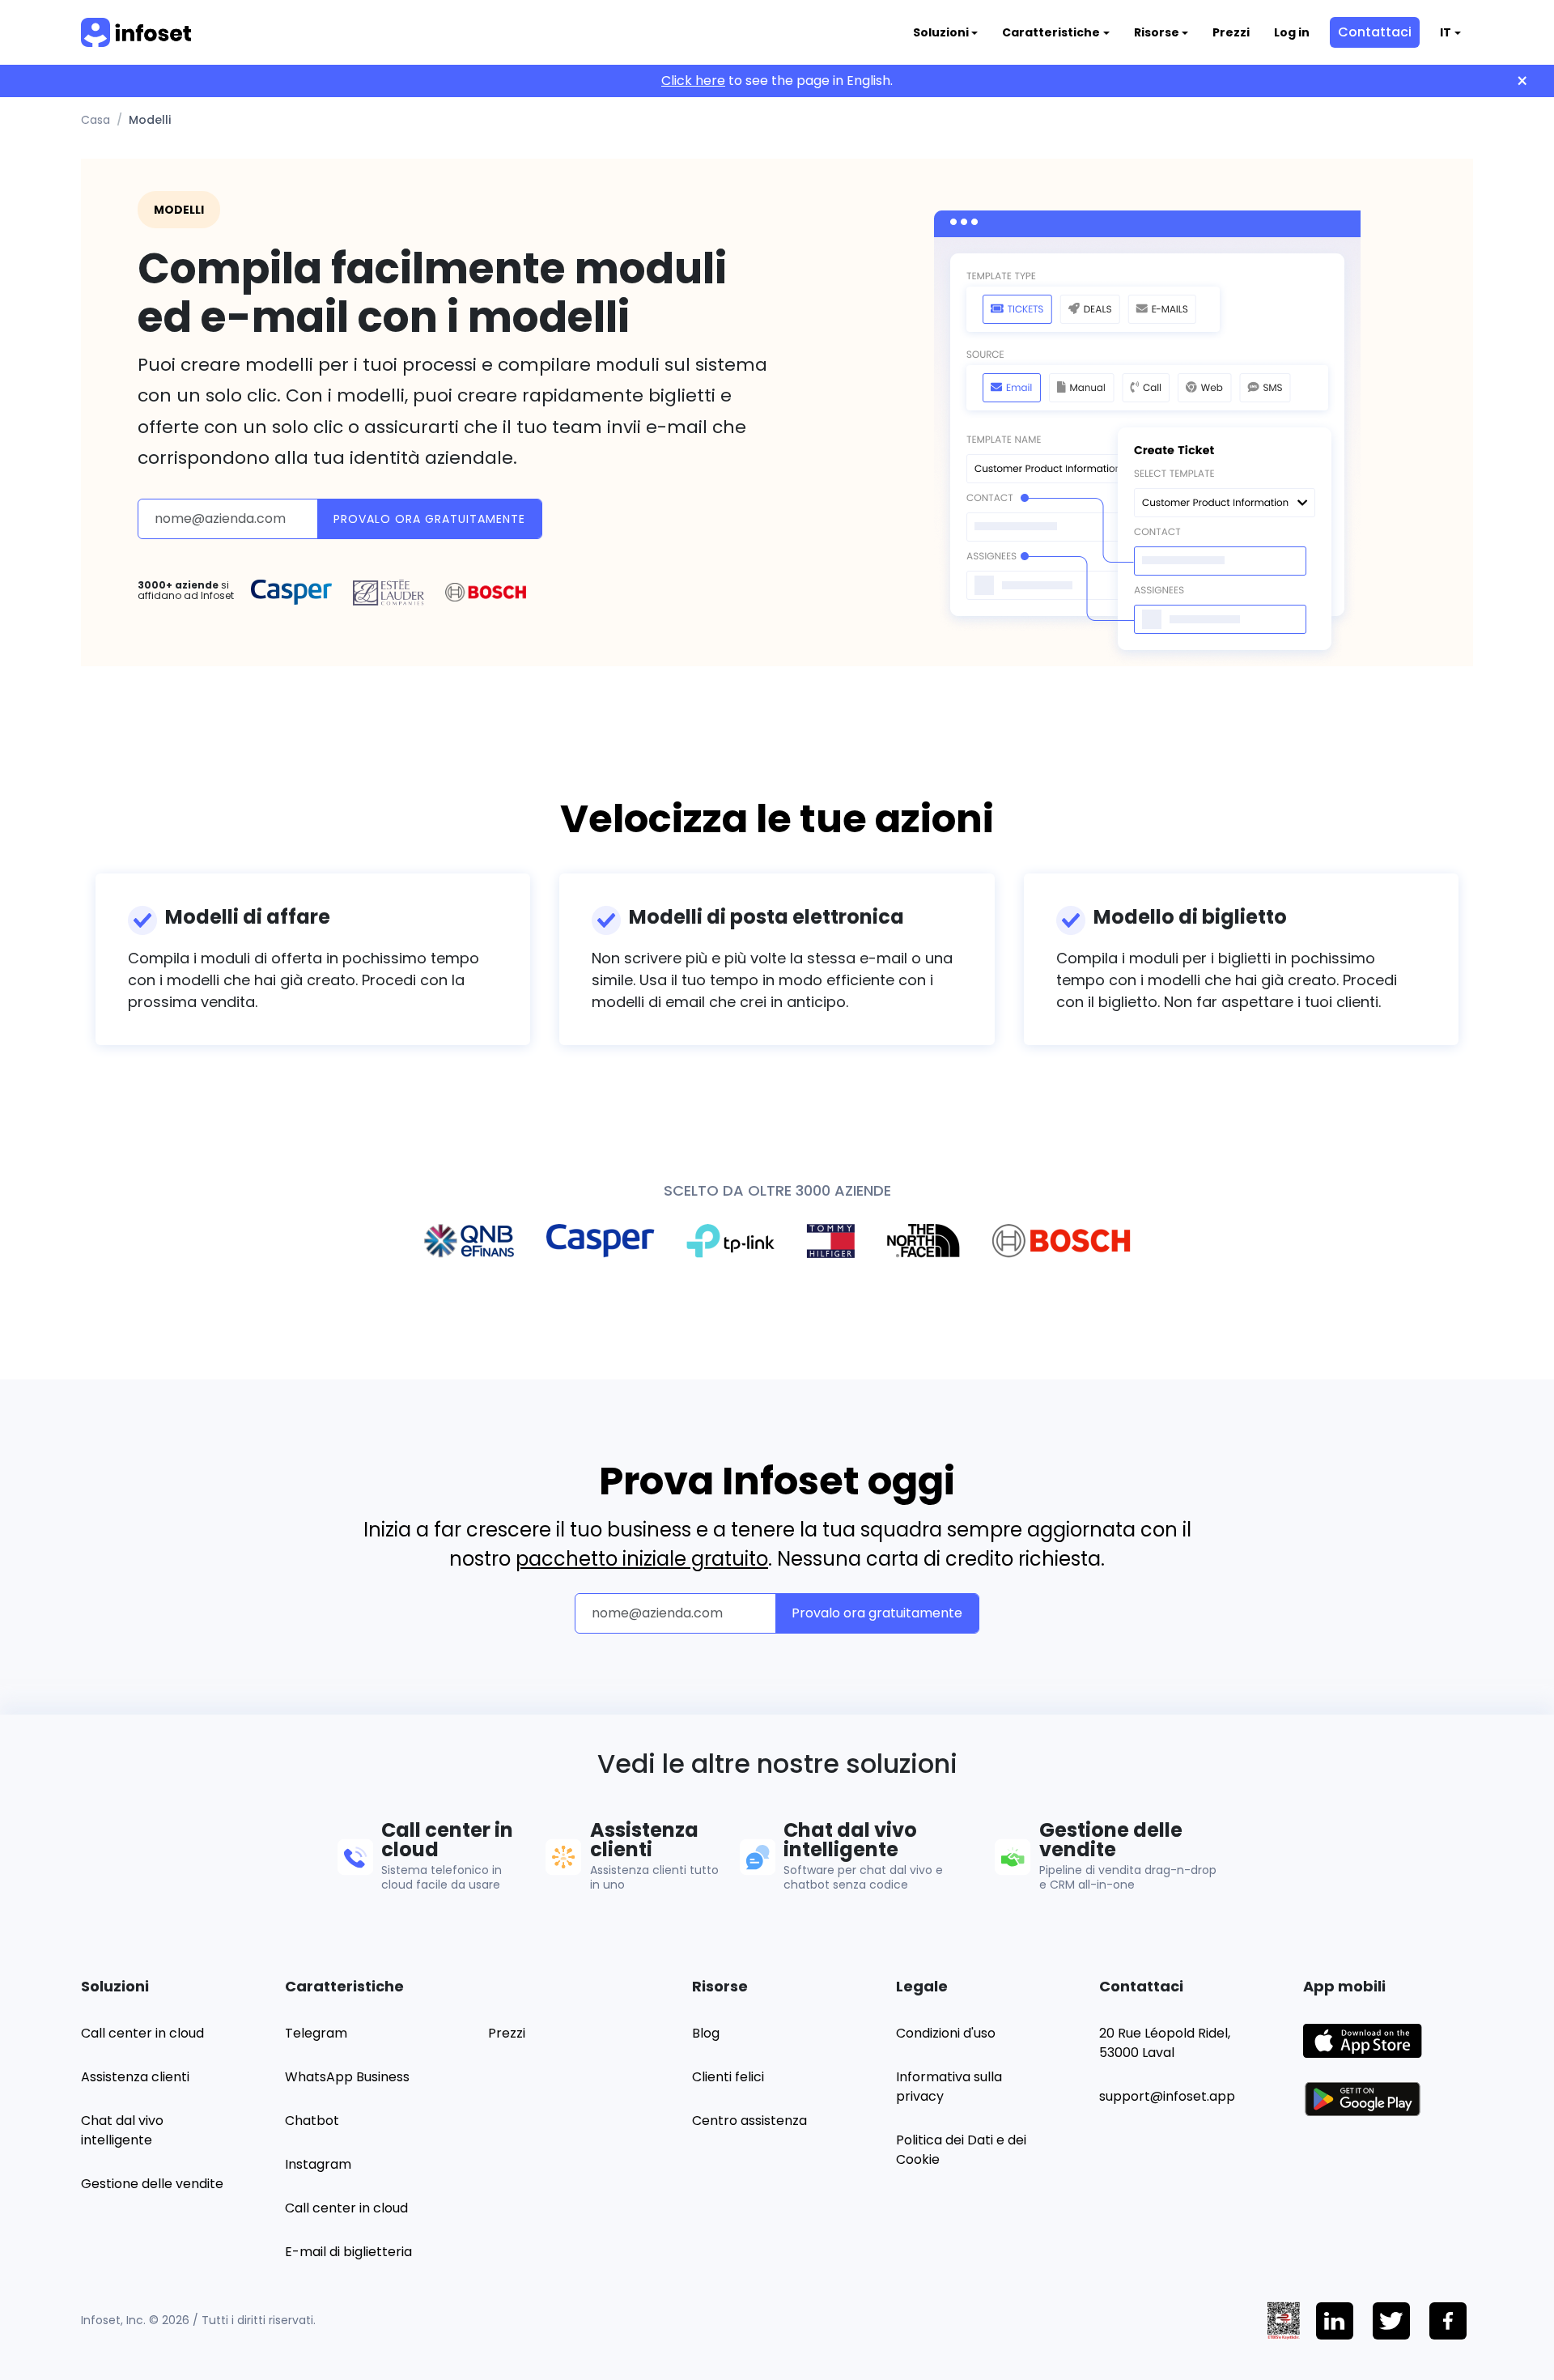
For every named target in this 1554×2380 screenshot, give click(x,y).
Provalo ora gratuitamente (429, 519)
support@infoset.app (1167, 2096)
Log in (1292, 32)
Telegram (316, 2033)
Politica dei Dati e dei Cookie (961, 2150)
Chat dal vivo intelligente (122, 2130)
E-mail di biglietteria (348, 2252)
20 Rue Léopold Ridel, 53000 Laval (1165, 2043)
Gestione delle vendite (152, 2184)
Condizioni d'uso (946, 2033)
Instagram (318, 2164)
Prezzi (1231, 32)
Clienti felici (728, 2077)
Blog (706, 2033)
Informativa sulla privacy (949, 2087)
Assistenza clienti (135, 2077)
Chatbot (312, 2121)
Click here (693, 81)
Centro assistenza (749, 2121)
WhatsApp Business (347, 2077)
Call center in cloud (142, 2033)
